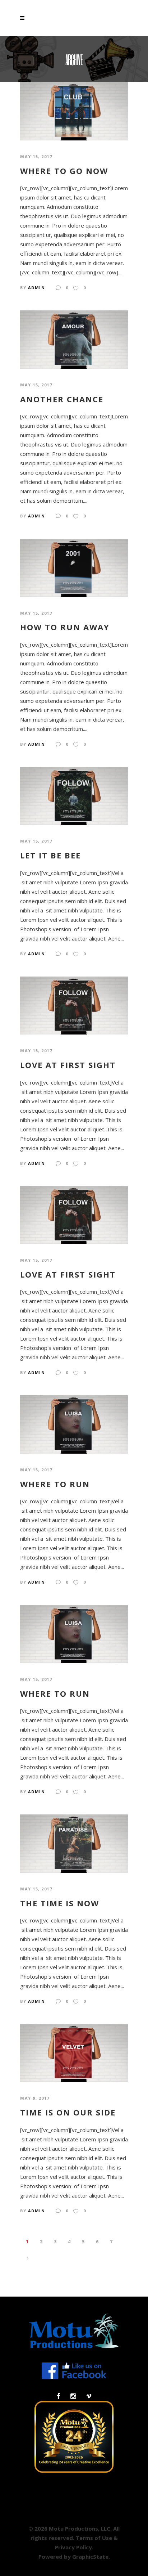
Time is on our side (68, 2112)
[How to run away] (74, 567)
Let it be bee (50, 855)
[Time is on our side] (74, 2052)
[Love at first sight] (74, 1005)
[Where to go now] (74, 111)
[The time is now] (74, 1843)
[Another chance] (74, 339)
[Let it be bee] (74, 795)
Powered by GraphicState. (74, 2557)
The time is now (60, 1903)
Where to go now (64, 171)
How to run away (65, 627)
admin (37, 288)
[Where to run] (74, 1424)
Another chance (62, 399)
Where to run (55, 1484)
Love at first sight (68, 1065)
